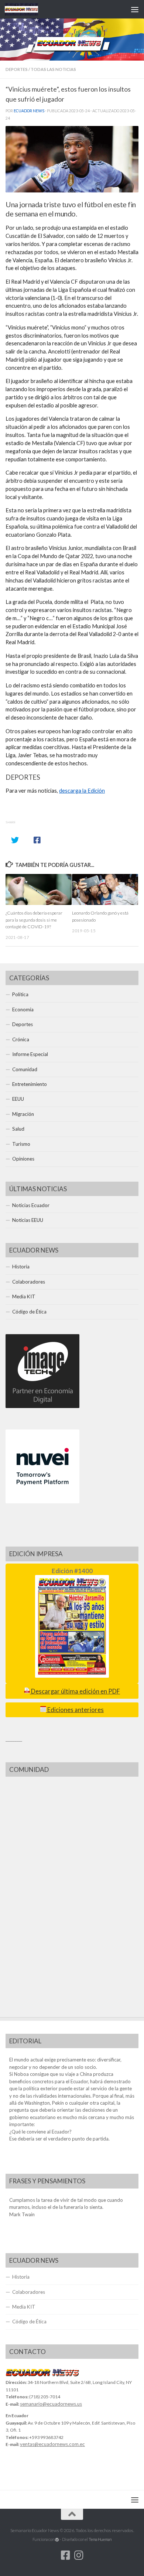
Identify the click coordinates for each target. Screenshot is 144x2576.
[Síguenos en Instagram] (79, 2555)
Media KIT (24, 1296)
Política (20, 994)
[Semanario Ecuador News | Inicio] (27, 9)
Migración (23, 1114)
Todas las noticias (53, 69)
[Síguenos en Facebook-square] (65, 2555)
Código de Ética (29, 1312)
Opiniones (23, 1159)
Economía (23, 1009)
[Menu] (135, 9)
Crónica (21, 1039)
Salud (18, 1129)
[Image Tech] (42, 1406)
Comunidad (25, 1069)
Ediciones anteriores (75, 1710)
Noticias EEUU (28, 1220)
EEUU (18, 1099)
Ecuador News (29, 111)
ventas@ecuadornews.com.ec (52, 2444)
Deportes (17, 69)
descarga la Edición (82, 791)
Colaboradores (29, 1282)
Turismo (21, 1144)
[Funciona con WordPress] (57, 2540)
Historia (21, 1267)
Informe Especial (30, 1054)
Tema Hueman (100, 2539)
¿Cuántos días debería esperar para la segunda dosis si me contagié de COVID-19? (34, 920)
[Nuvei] (42, 1501)
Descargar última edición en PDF (75, 1691)
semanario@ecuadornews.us (51, 2404)
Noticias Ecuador (31, 1205)
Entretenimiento (30, 1084)
